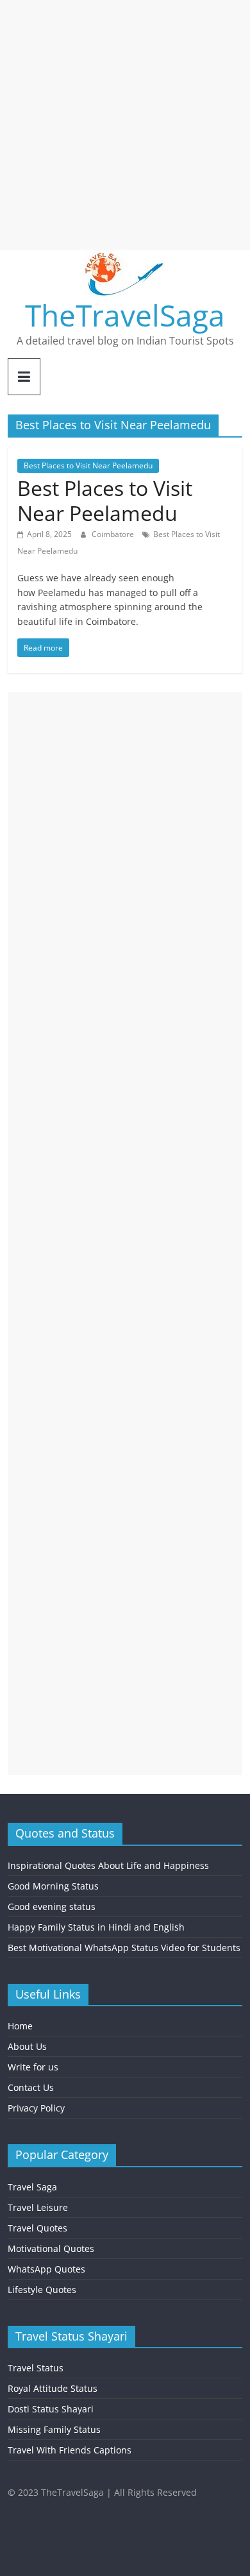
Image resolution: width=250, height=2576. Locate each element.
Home (20, 2026)
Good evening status (52, 1906)
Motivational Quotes (51, 2248)
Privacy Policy (36, 2108)
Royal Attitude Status (53, 2388)
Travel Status (36, 2368)
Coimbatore (114, 534)
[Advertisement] (125, 125)
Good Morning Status (53, 1886)
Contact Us (31, 2087)
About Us (27, 2046)
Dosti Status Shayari (51, 2409)
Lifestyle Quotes (42, 2290)
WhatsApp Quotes (46, 2269)
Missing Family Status (54, 2429)
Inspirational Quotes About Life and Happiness (108, 1865)
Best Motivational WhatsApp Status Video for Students (124, 1948)
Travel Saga (32, 2187)
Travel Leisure (38, 2207)
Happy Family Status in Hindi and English (96, 1927)
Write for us (33, 2067)
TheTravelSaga (125, 315)
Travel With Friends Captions (70, 2450)
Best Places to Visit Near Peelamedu (88, 465)
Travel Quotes (37, 2228)
